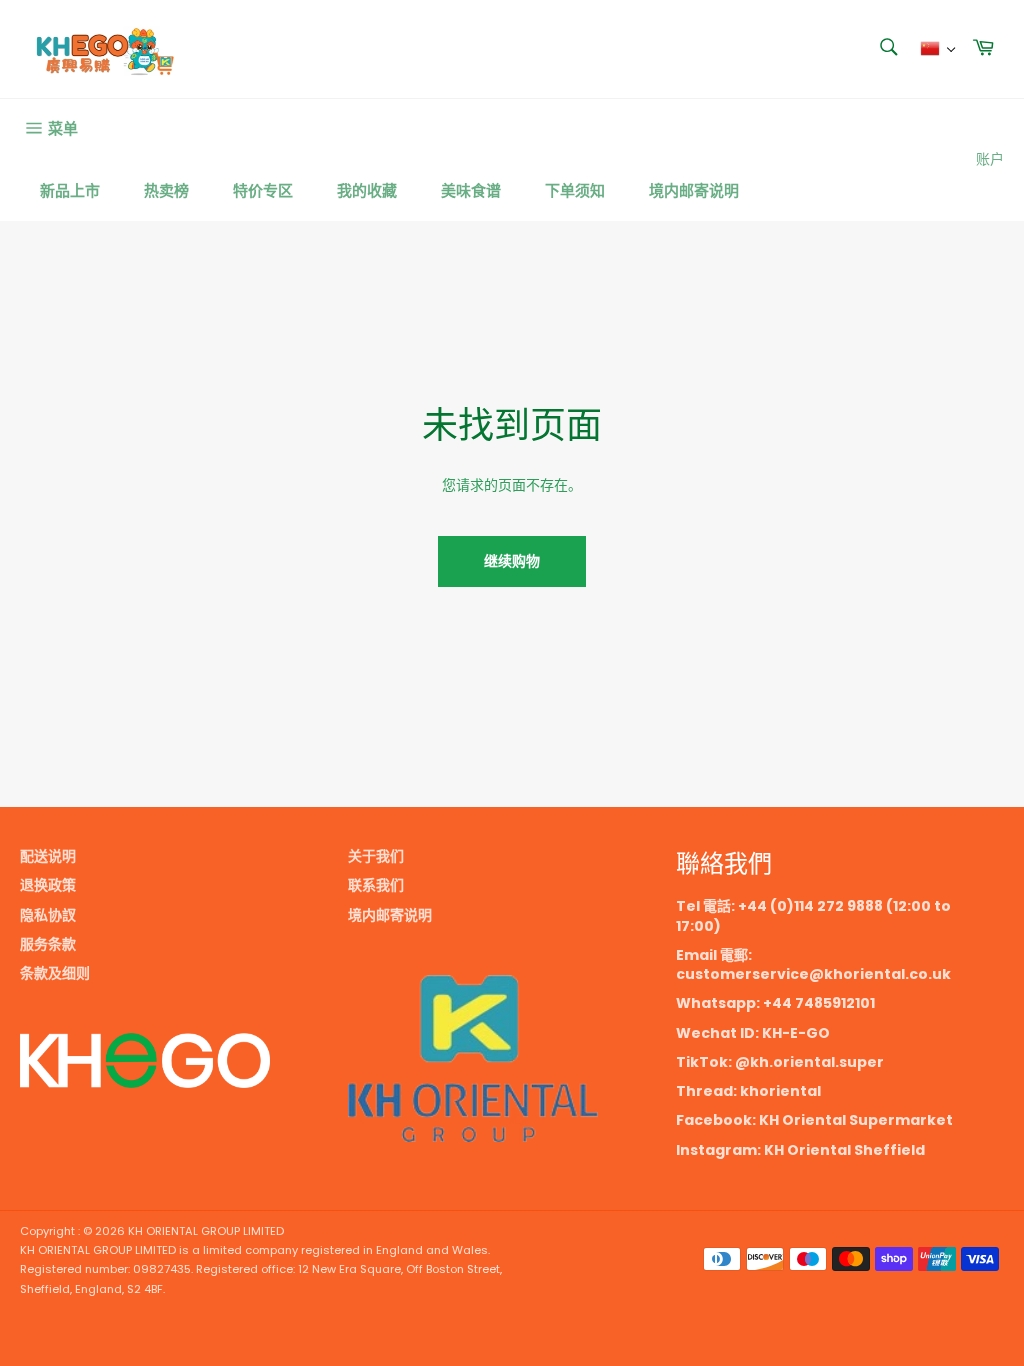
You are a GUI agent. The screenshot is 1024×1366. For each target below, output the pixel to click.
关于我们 (376, 856)
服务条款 (48, 944)
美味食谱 (471, 190)
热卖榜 (166, 190)
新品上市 (70, 190)
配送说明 (48, 856)
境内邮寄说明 (694, 190)
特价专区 (263, 190)
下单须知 (575, 190)
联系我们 (376, 885)
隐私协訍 (48, 915)
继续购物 (512, 561)
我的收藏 (367, 190)
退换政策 (48, 885)
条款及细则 (55, 973)
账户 (990, 159)
